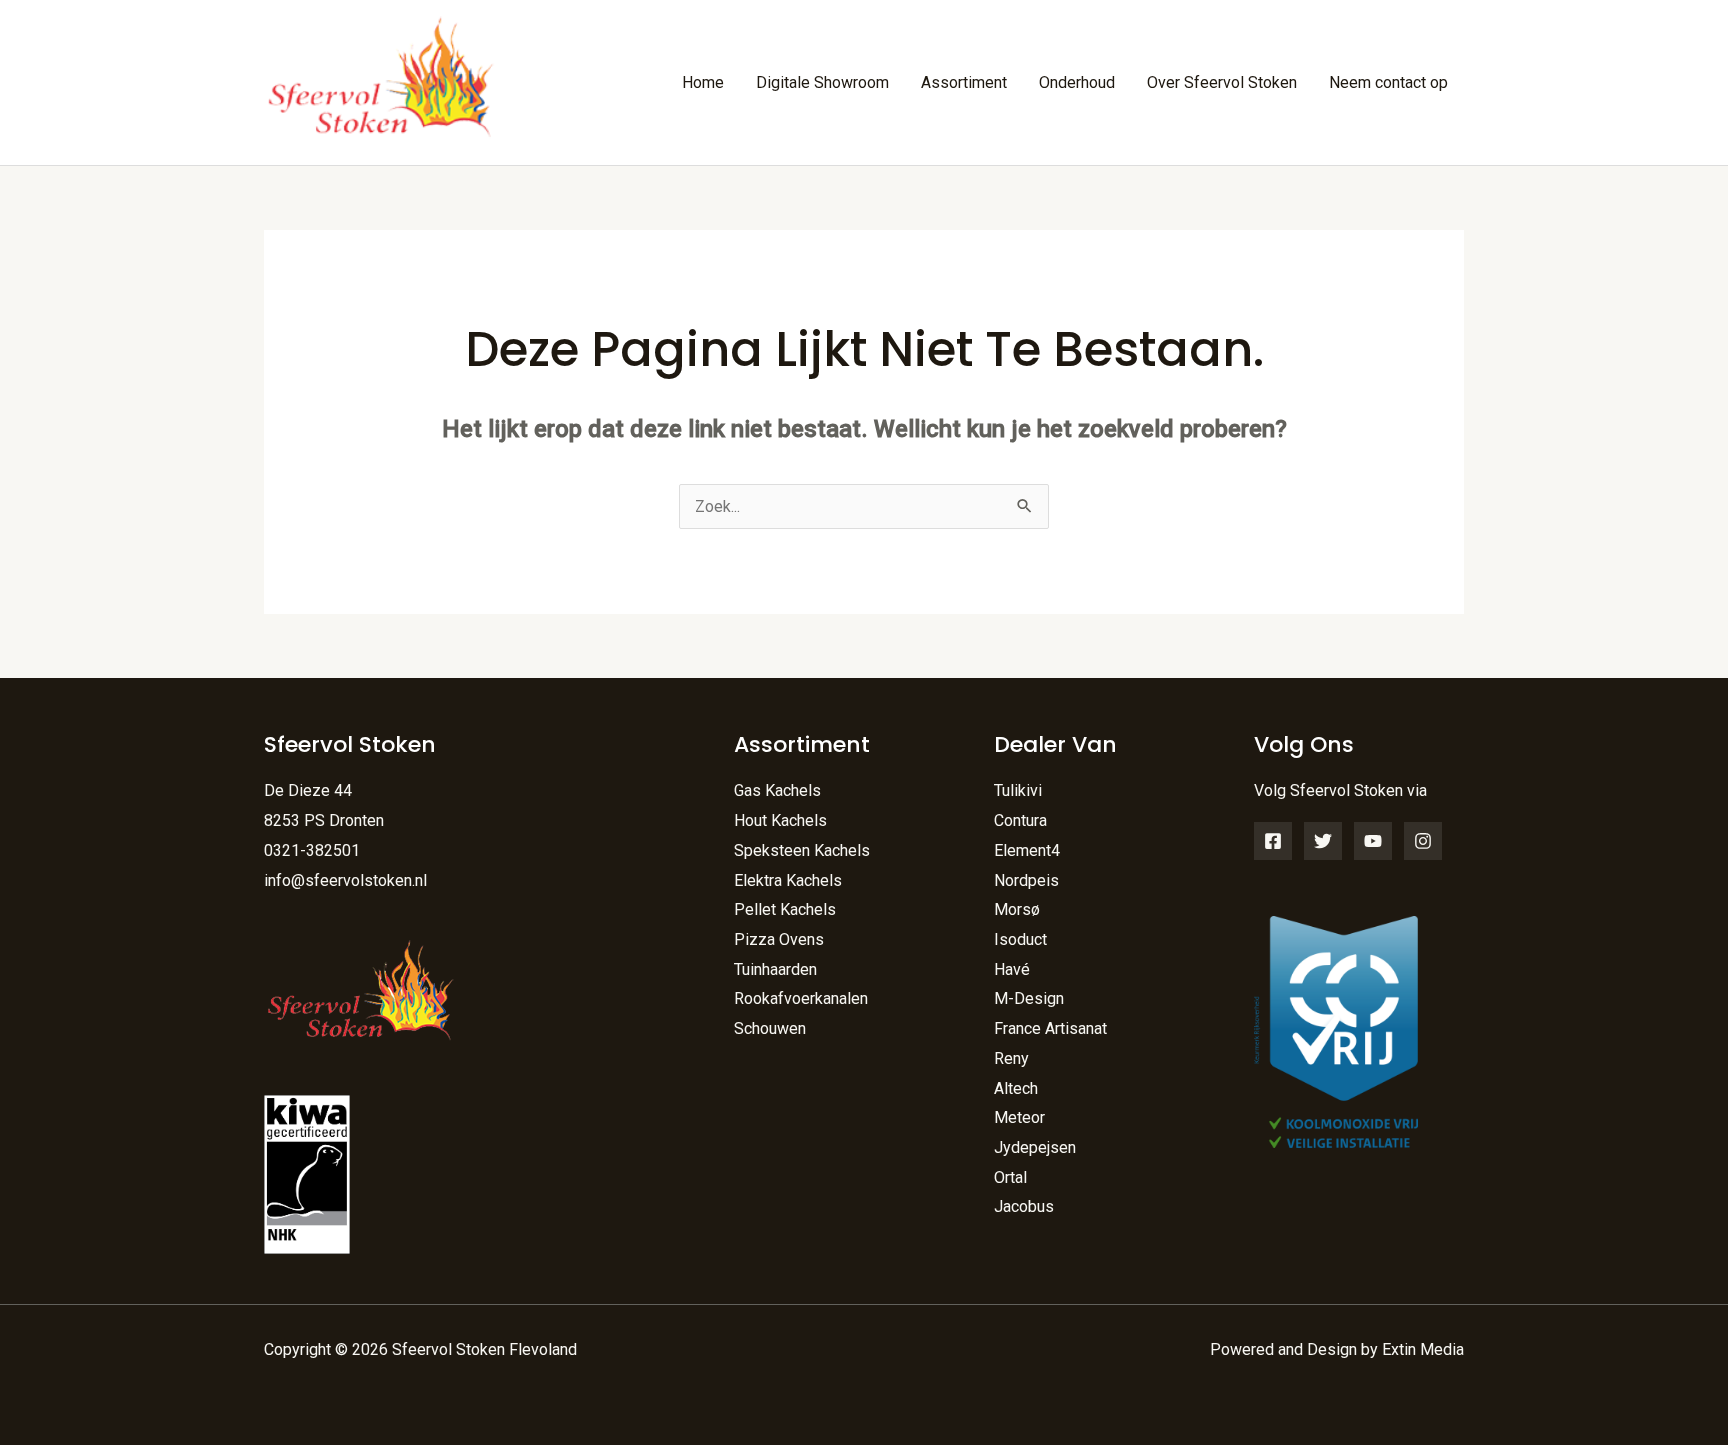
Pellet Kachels (785, 909)
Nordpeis (1026, 880)
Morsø (1017, 909)
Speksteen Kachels (802, 850)
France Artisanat (1050, 1028)
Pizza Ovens (779, 939)
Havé (1012, 969)
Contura (1020, 820)
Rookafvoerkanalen (801, 998)
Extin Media (1423, 1349)
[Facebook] (1273, 841)
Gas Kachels (777, 790)
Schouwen (770, 1028)
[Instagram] (1423, 841)
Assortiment (964, 82)
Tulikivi (1018, 790)
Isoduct (1020, 939)
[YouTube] (1373, 841)
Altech (1016, 1088)
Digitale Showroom (822, 82)
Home (703, 82)
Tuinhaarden (775, 969)
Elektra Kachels (788, 880)
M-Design (1029, 998)
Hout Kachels (780, 820)
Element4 (1027, 850)
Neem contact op (1388, 82)
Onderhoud (1077, 82)
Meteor (1019, 1117)
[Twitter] (1323, 841)
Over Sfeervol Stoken (1222, 82)
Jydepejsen (1035, 1147)
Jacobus (1024, 1206)
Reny (1011, 1058)
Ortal (1010, 1177)
